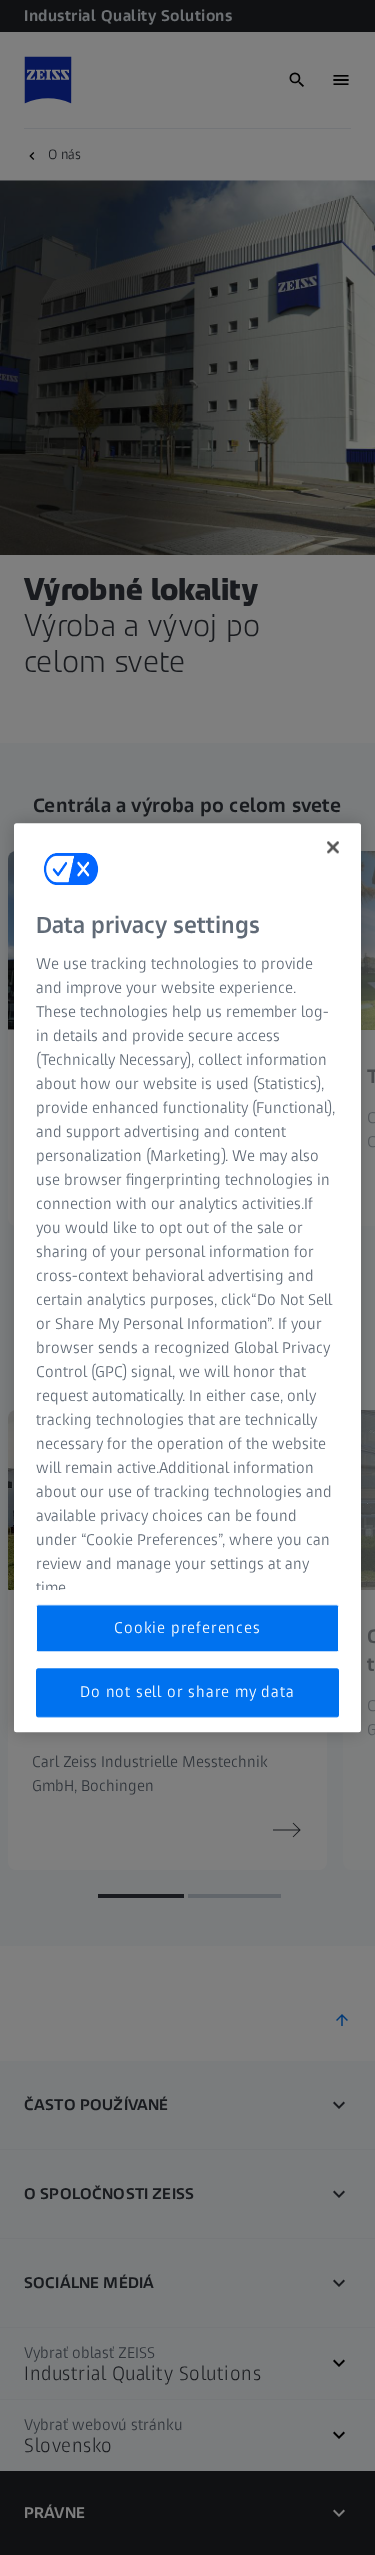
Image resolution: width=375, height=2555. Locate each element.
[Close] (333, 847)
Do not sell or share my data (187, 1692)
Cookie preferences (187, 1627)
